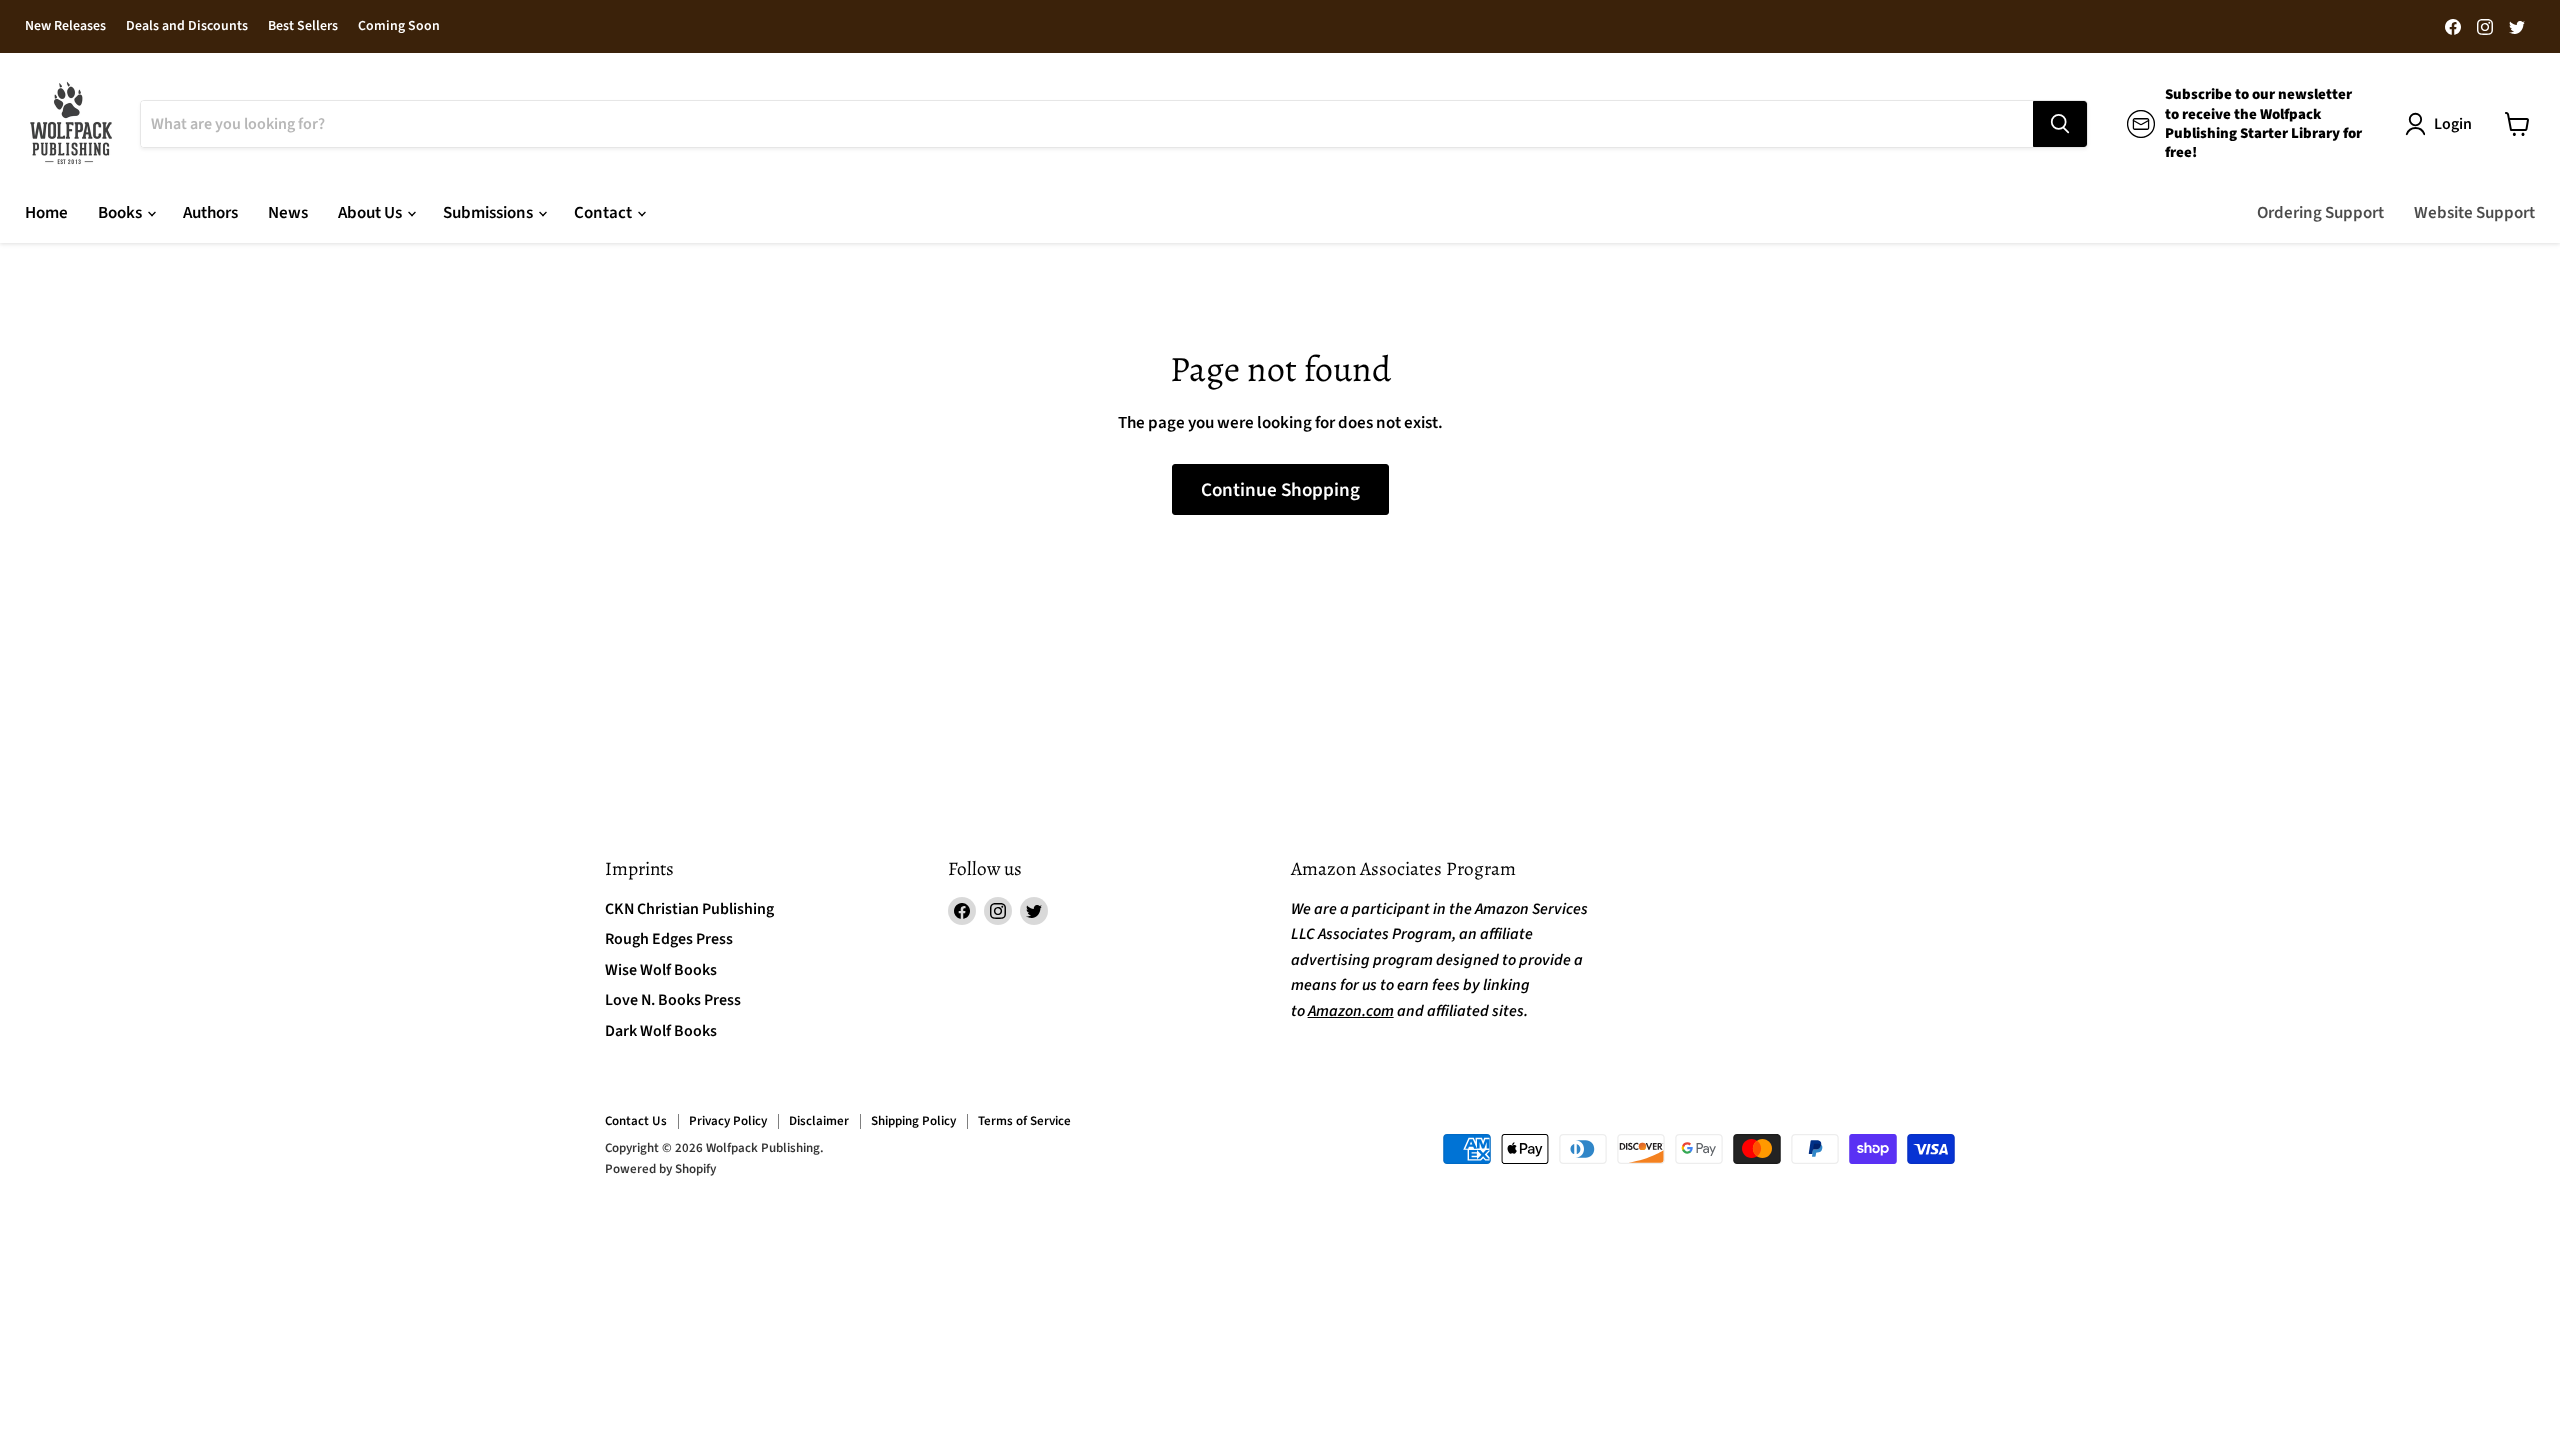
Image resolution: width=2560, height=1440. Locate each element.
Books (121, 213)
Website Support (2474, 213)
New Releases (65, 27)
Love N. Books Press (673, 1000)
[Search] (2060, 124)
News (288, 213)
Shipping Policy (913, 1121)
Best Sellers (303, 27)
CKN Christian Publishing (689, 909)
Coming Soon (399, 27)
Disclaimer (819, 1121)
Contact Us (636, 1121)
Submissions (489, 213)
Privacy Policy (728, 1121)
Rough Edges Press (669, 939)
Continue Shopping (1280, 490)
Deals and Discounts (187, 27)
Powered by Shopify (660, 1169)
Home (46, 213)
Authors (210, 213)
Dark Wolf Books (661, 1031)
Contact (604, 213)
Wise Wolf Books (661, 970)
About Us (371, 213)
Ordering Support (2320, 213)
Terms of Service (1024, 1121)
